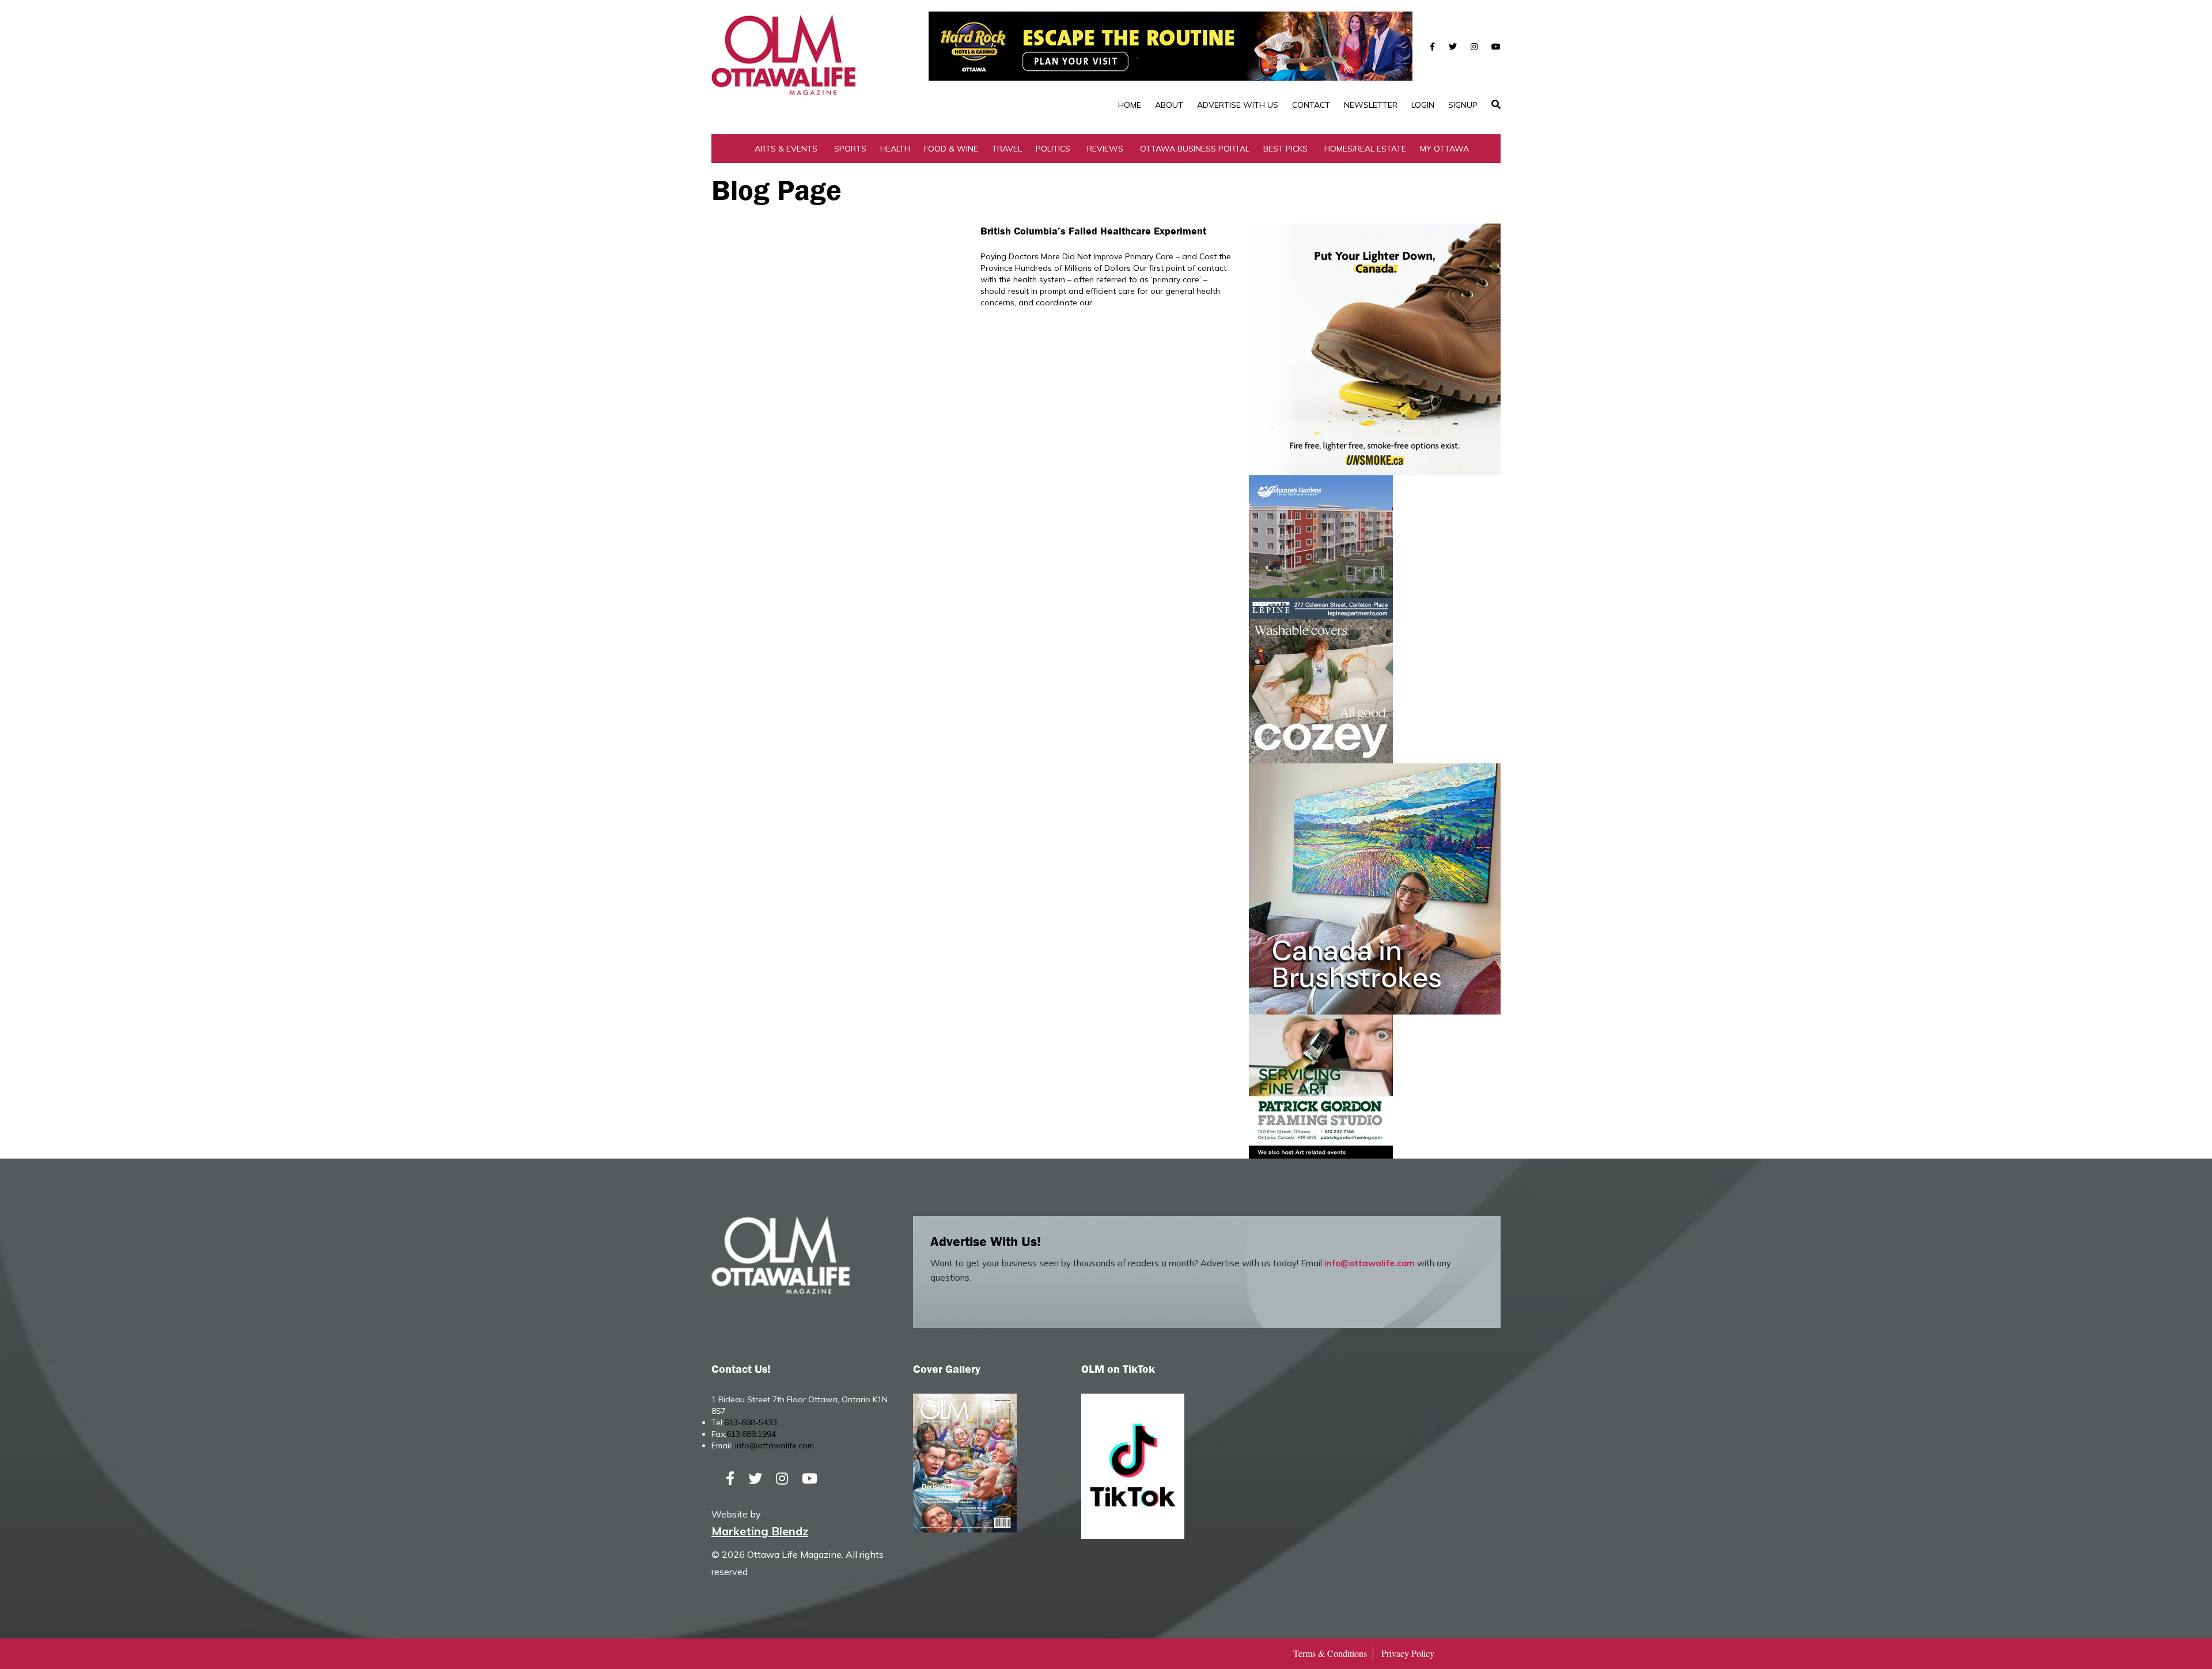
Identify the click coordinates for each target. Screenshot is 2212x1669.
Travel (1007, 149)
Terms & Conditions (1330, 1653)
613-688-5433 (751, 1422)
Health (895, 149)
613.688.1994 (751, 1434)
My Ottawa (1444, 149)
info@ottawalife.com (1370, 1263)
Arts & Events (786, 149)
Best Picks (1285, 149)
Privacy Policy (1408, 1653)
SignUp (1463, 105)
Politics (1053, 149)
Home (1130, 105)
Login (1423, 105)
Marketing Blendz (760, 1531)
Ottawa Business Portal (1195, 149)
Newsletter (1371, 105)
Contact (1311, 105)
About (1169, 105)
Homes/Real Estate (1365, 149)
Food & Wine (951, 149)
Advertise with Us (1238, 105)
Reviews (1105, 149)
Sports (850, 149)
